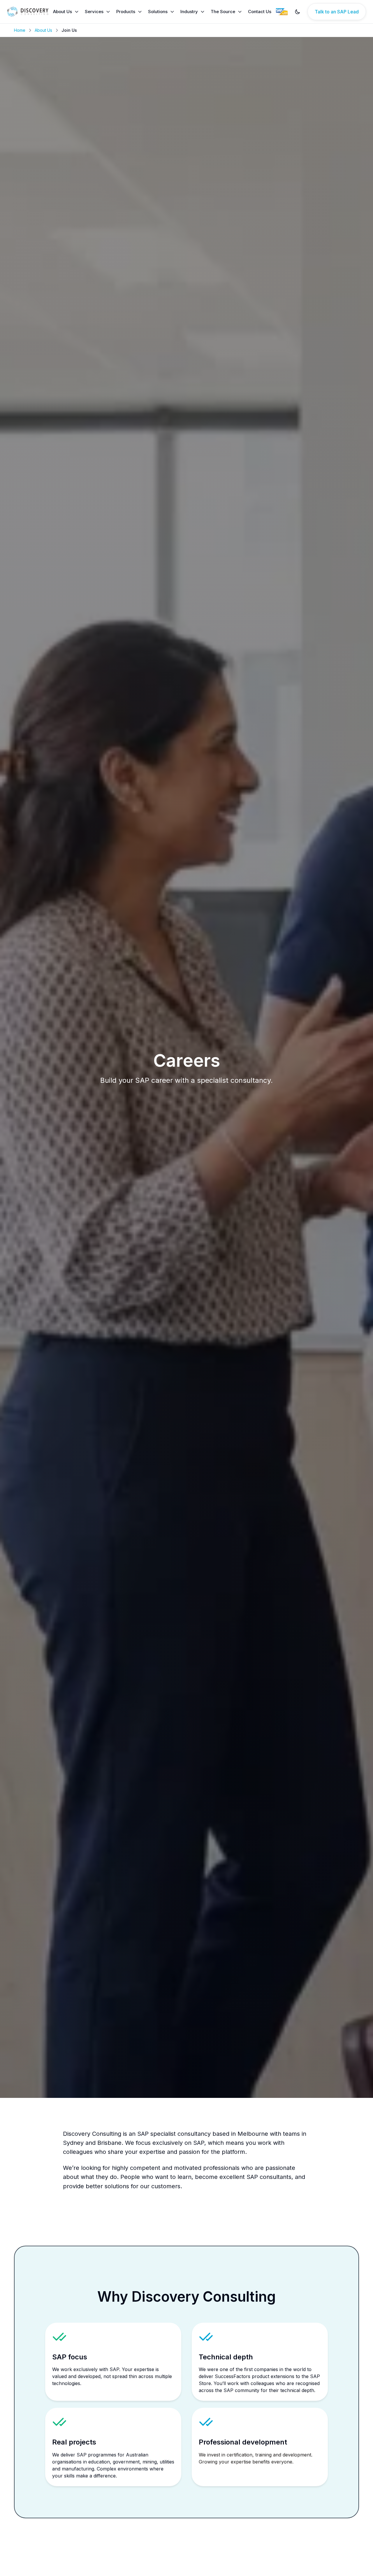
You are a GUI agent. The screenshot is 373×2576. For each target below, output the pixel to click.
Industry (189, 12)
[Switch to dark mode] (298, 12)
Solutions (158, 12)
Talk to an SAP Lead (337, 12)
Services (94, 12)
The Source (223, 12)
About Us (63, 12)
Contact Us (260, 12)
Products (126, 12)
